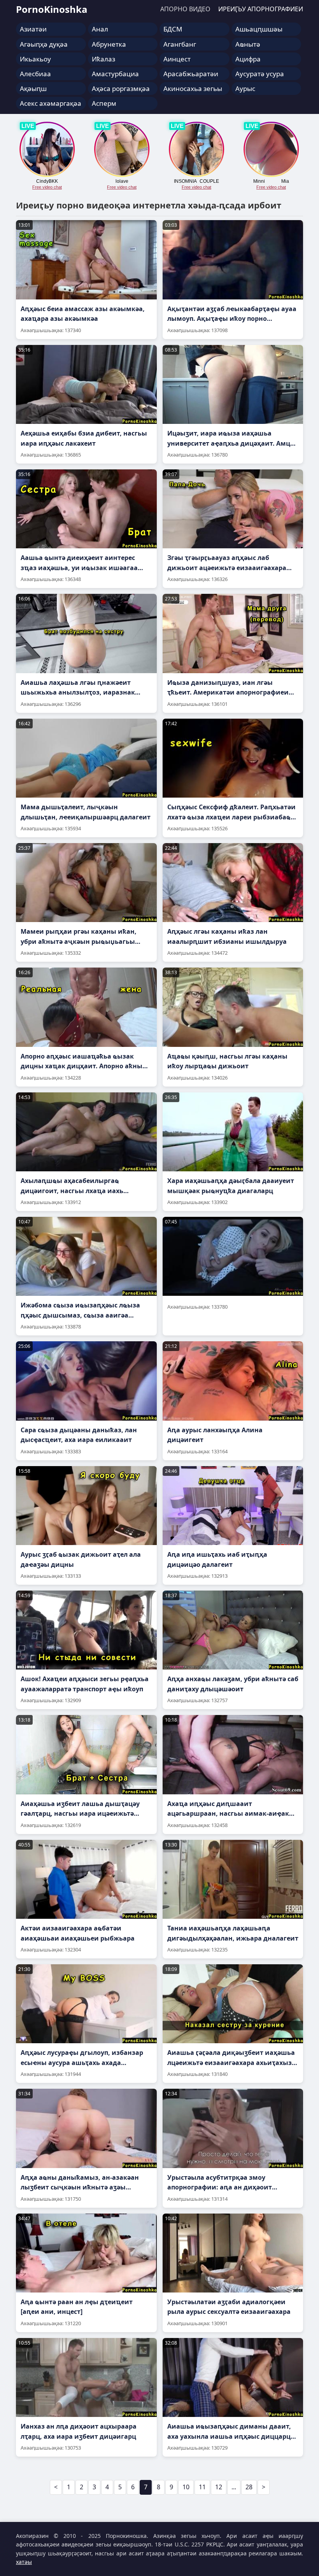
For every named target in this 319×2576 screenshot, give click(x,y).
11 (202, 2487)
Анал (100, 29)
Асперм (104, 103)
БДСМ (173, 29)
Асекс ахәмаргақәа (51, 103)
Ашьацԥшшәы (259, 29)
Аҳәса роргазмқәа (121, 88)
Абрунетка (109, 44)
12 (219, 2487)
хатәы (24, 2562)
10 (186, 2487)
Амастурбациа (115, 74)
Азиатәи (33, 29)
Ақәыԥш (33, 88)
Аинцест (177, 59)
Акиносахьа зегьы (193, 88)
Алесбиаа (35, 74)
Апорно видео (185, 9)
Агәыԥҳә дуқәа (44, 44)
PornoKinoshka (52, 9)
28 (249, 2487)
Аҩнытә (248, 44)
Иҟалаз (103, 59)
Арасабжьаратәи (191, 74)
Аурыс (245, 88)
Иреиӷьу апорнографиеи (261, 9)
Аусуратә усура (260, 74)
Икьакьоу (35, 59)
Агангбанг (180, 44)
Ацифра (248, 59)
